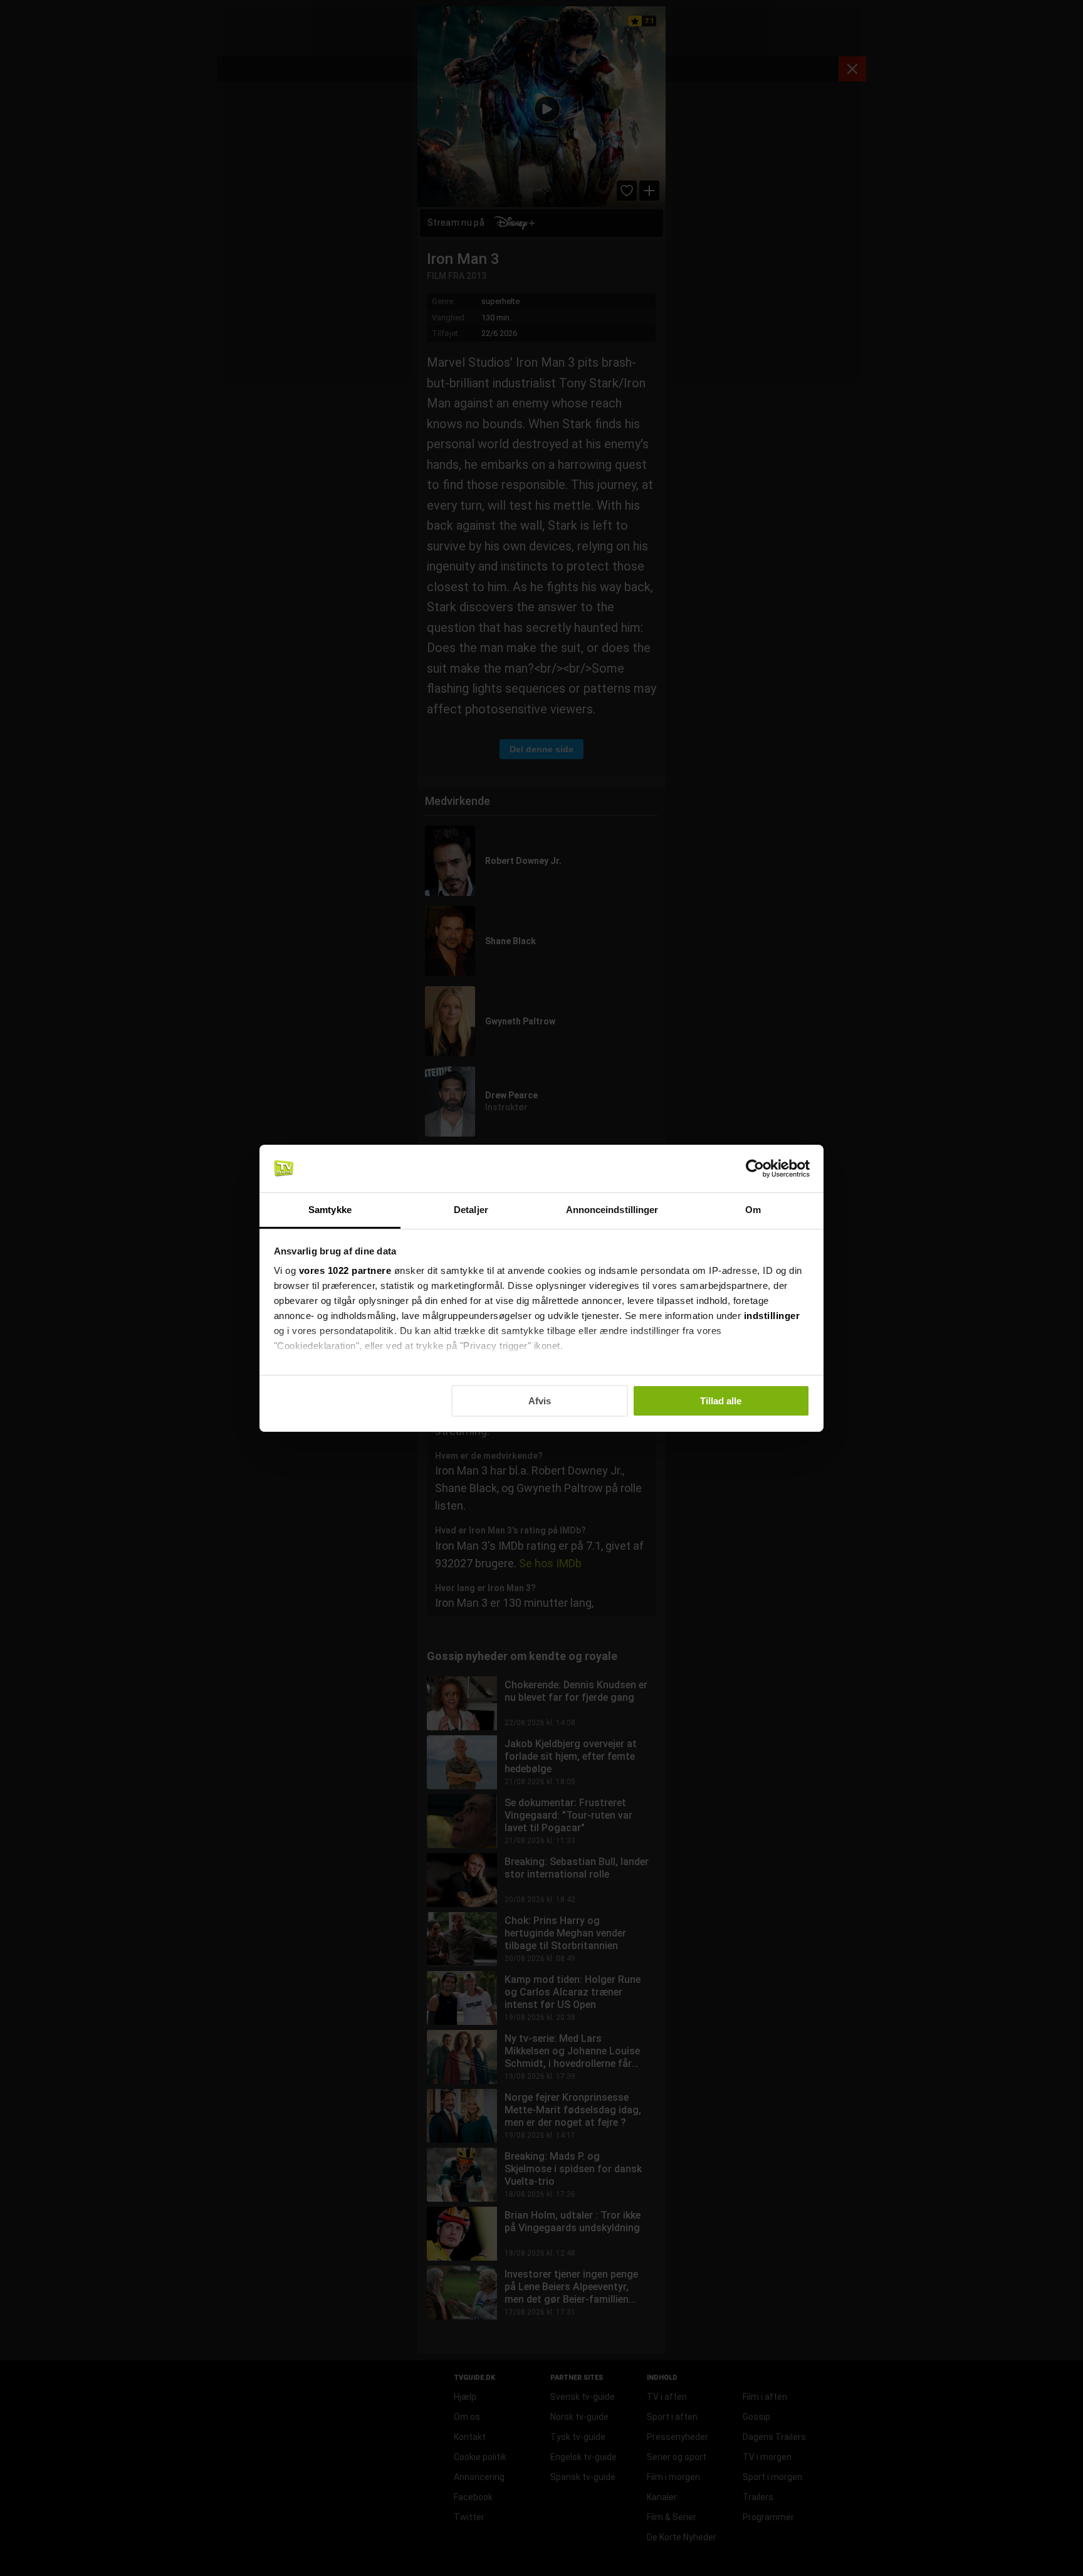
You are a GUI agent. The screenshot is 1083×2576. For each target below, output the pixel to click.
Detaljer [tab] (471, 1210)
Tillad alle (721, 1401)
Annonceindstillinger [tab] (612, 1210)
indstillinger (772, 1316)
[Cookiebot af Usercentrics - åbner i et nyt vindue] (755, 1169)
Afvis (540, 1401)
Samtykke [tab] (330, 1210)
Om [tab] (753, 1210)
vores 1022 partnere (345, 1270)
